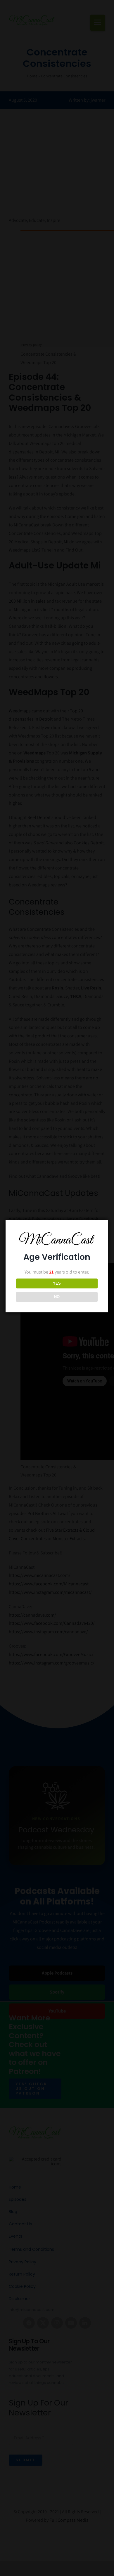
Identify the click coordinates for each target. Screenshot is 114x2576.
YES (57, 1283)
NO (57, 1297)
